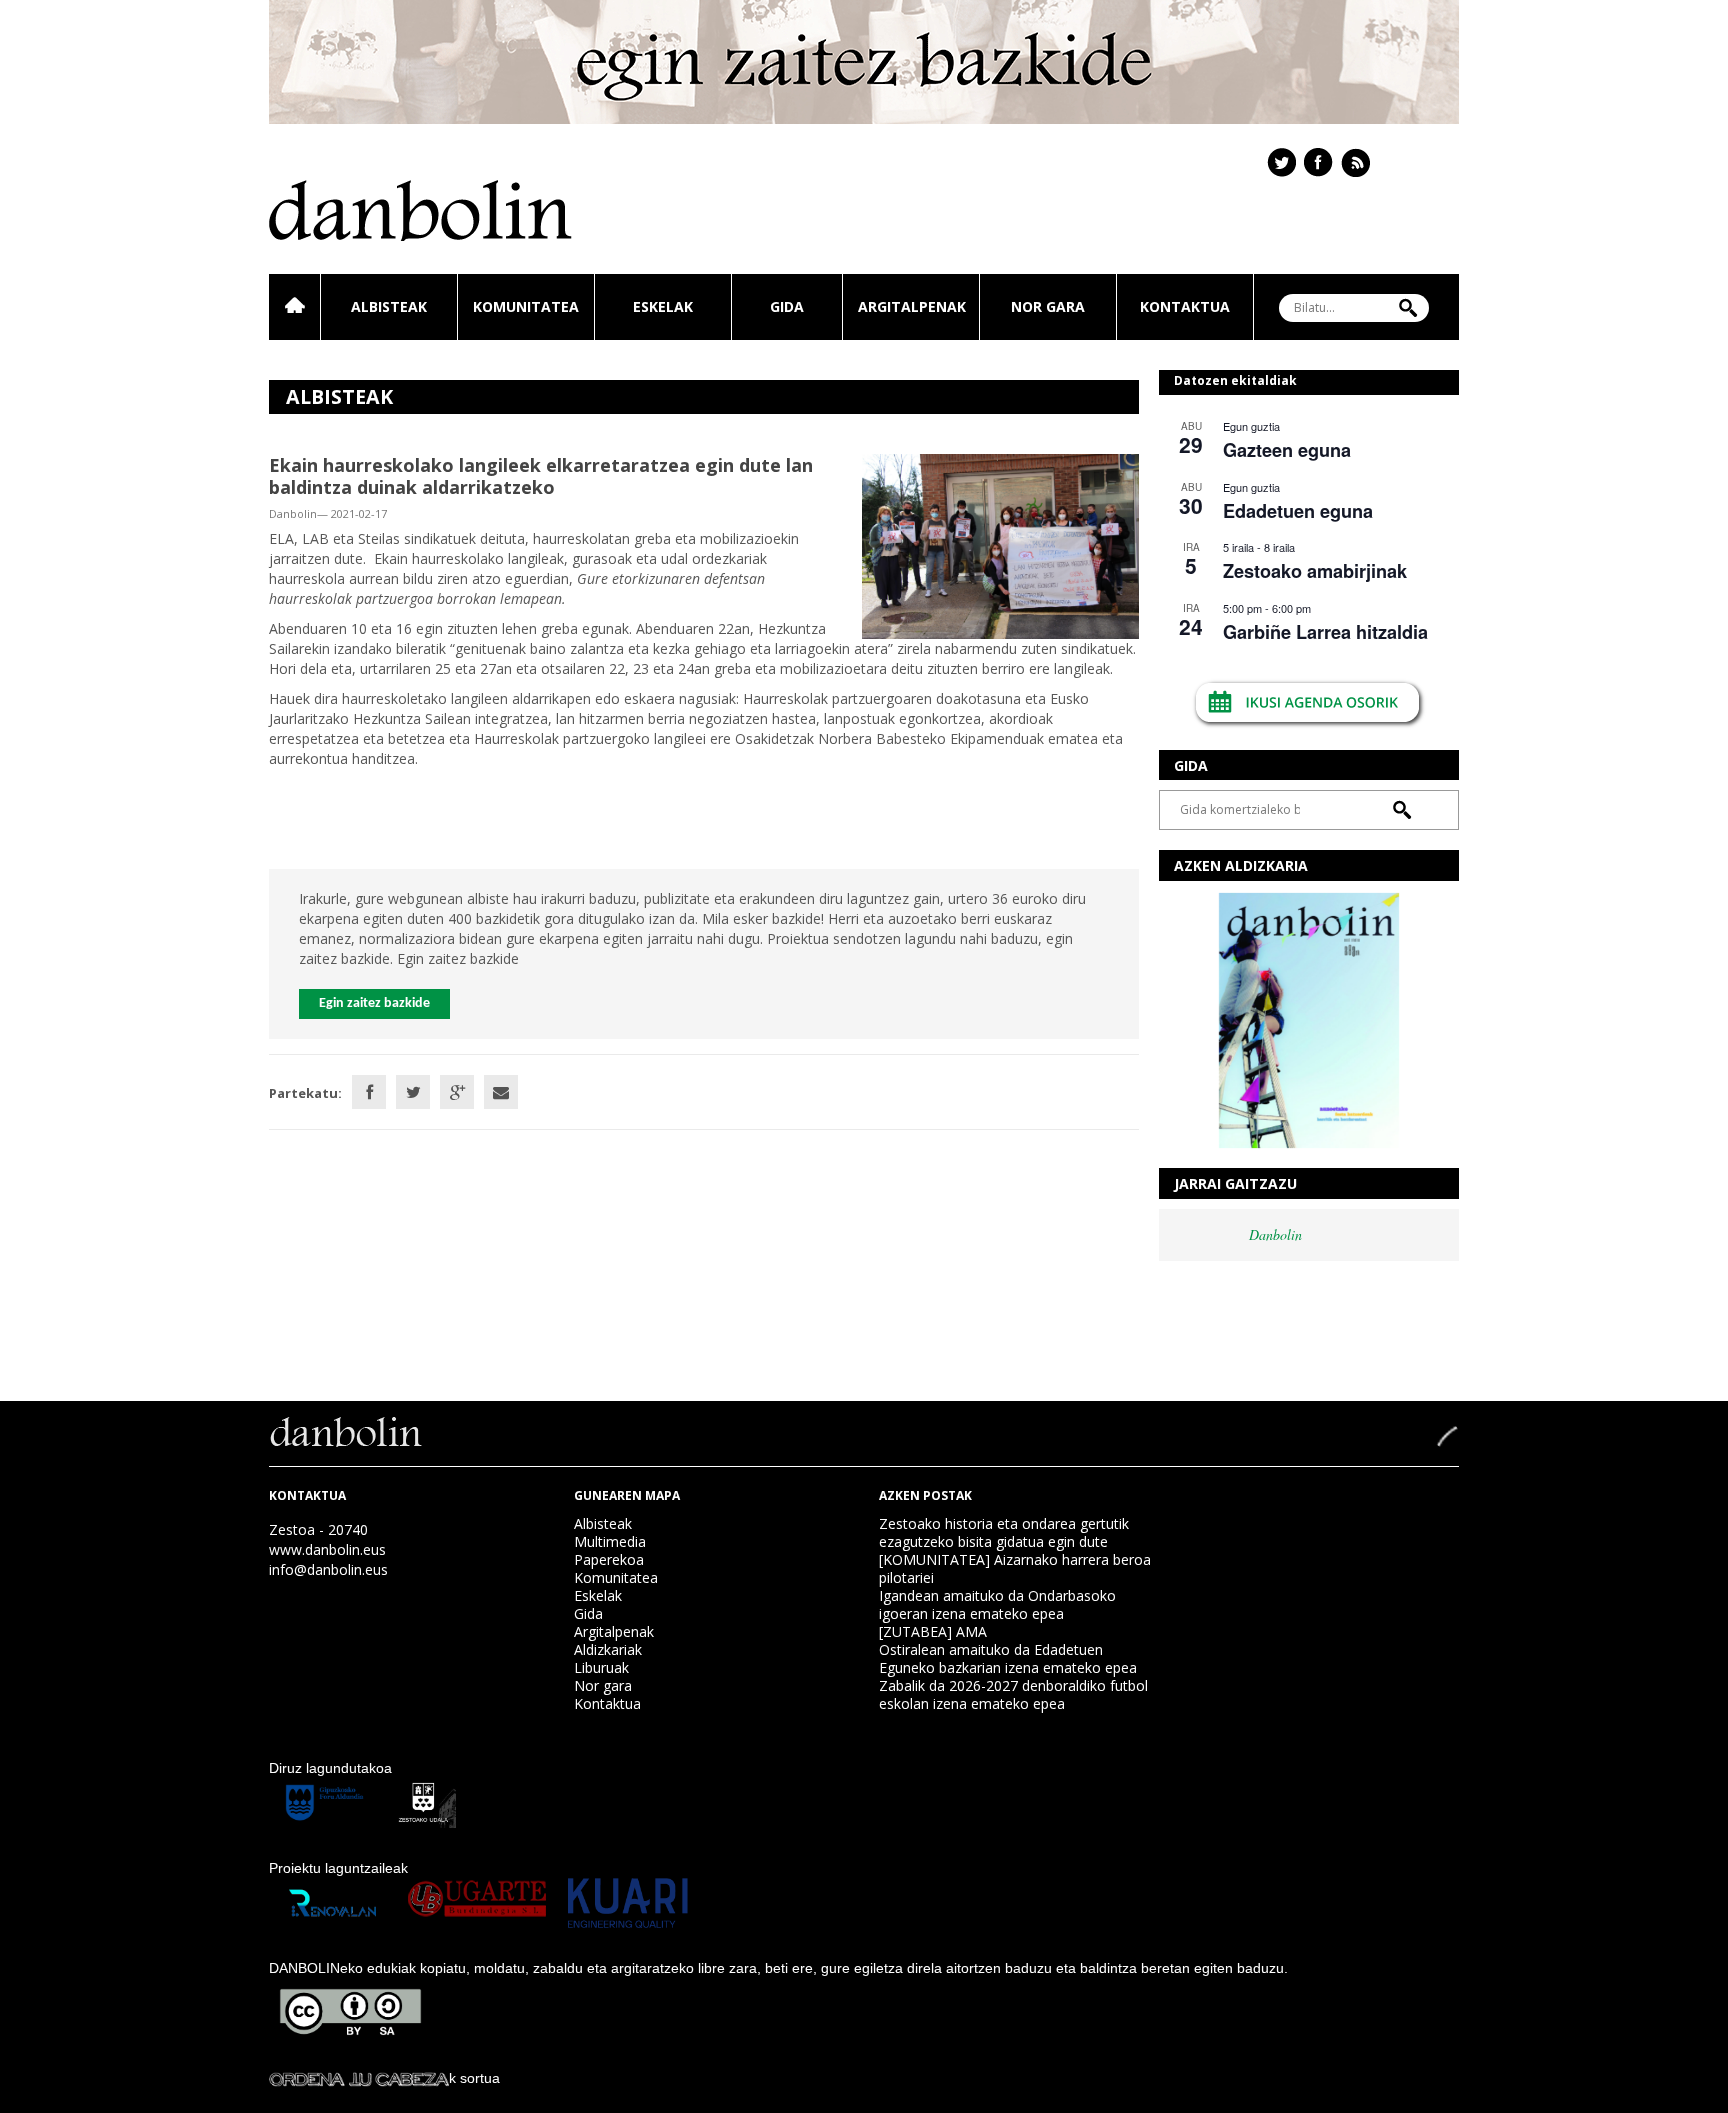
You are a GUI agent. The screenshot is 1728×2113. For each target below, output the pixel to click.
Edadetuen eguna (1298, 511)
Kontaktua (1185, 306)
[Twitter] (413, 1092)
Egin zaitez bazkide (374, 1003)
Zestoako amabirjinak (1315, 571)
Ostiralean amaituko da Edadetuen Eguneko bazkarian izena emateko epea (1008, 1658)
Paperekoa (609, 1559)
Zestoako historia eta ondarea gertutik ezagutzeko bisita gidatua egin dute (1004, 1532)
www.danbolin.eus (327, 1549)
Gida (787, 306)
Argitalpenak (912, 306)
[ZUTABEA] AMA (933, 1631)
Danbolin (1275, 1234)
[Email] (501, 1092)
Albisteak (389, 306)
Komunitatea (526, 306)
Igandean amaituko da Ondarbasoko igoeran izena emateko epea (997, 1604)
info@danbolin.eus (328, 1569)
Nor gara (1048, 306)
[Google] (457, 1092)
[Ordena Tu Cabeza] (359, 2078)
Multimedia (610, 1541)
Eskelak (663, 306)
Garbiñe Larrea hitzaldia (1325, 632)
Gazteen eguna (1287, 450)
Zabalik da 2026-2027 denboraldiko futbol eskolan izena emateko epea (1013, 1694)
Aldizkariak (608, 1649)
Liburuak (601, 1667)
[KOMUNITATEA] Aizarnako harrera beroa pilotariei (1015, 1568)
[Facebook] (369, 1092)
